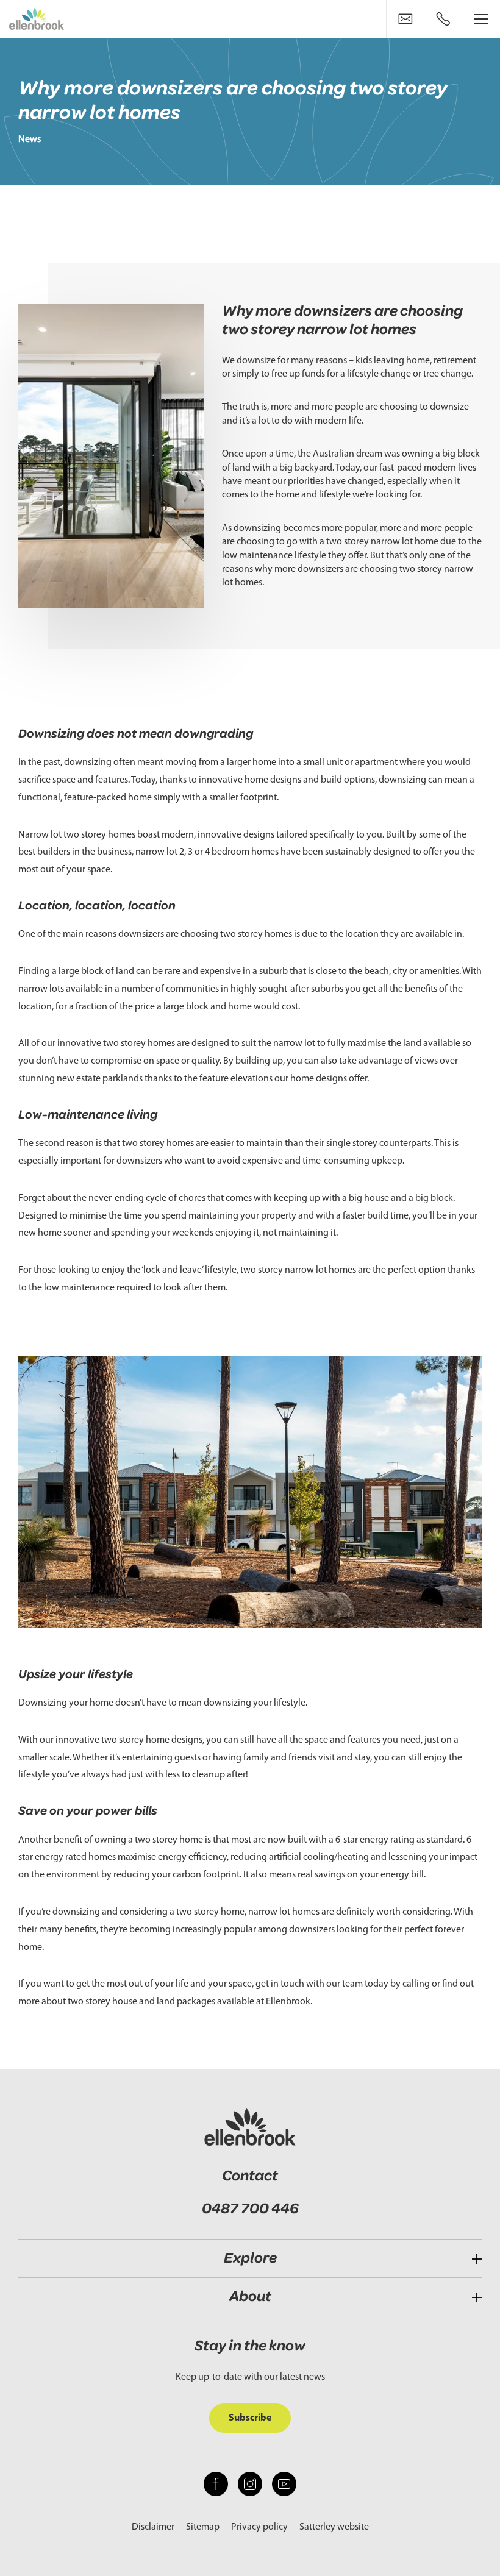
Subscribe (250, 2418)
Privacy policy (259, 2527)
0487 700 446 (250, 2209)
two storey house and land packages (141, 2002)
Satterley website (334, 2527)
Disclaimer (153, 2527)
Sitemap (203, 2527)
